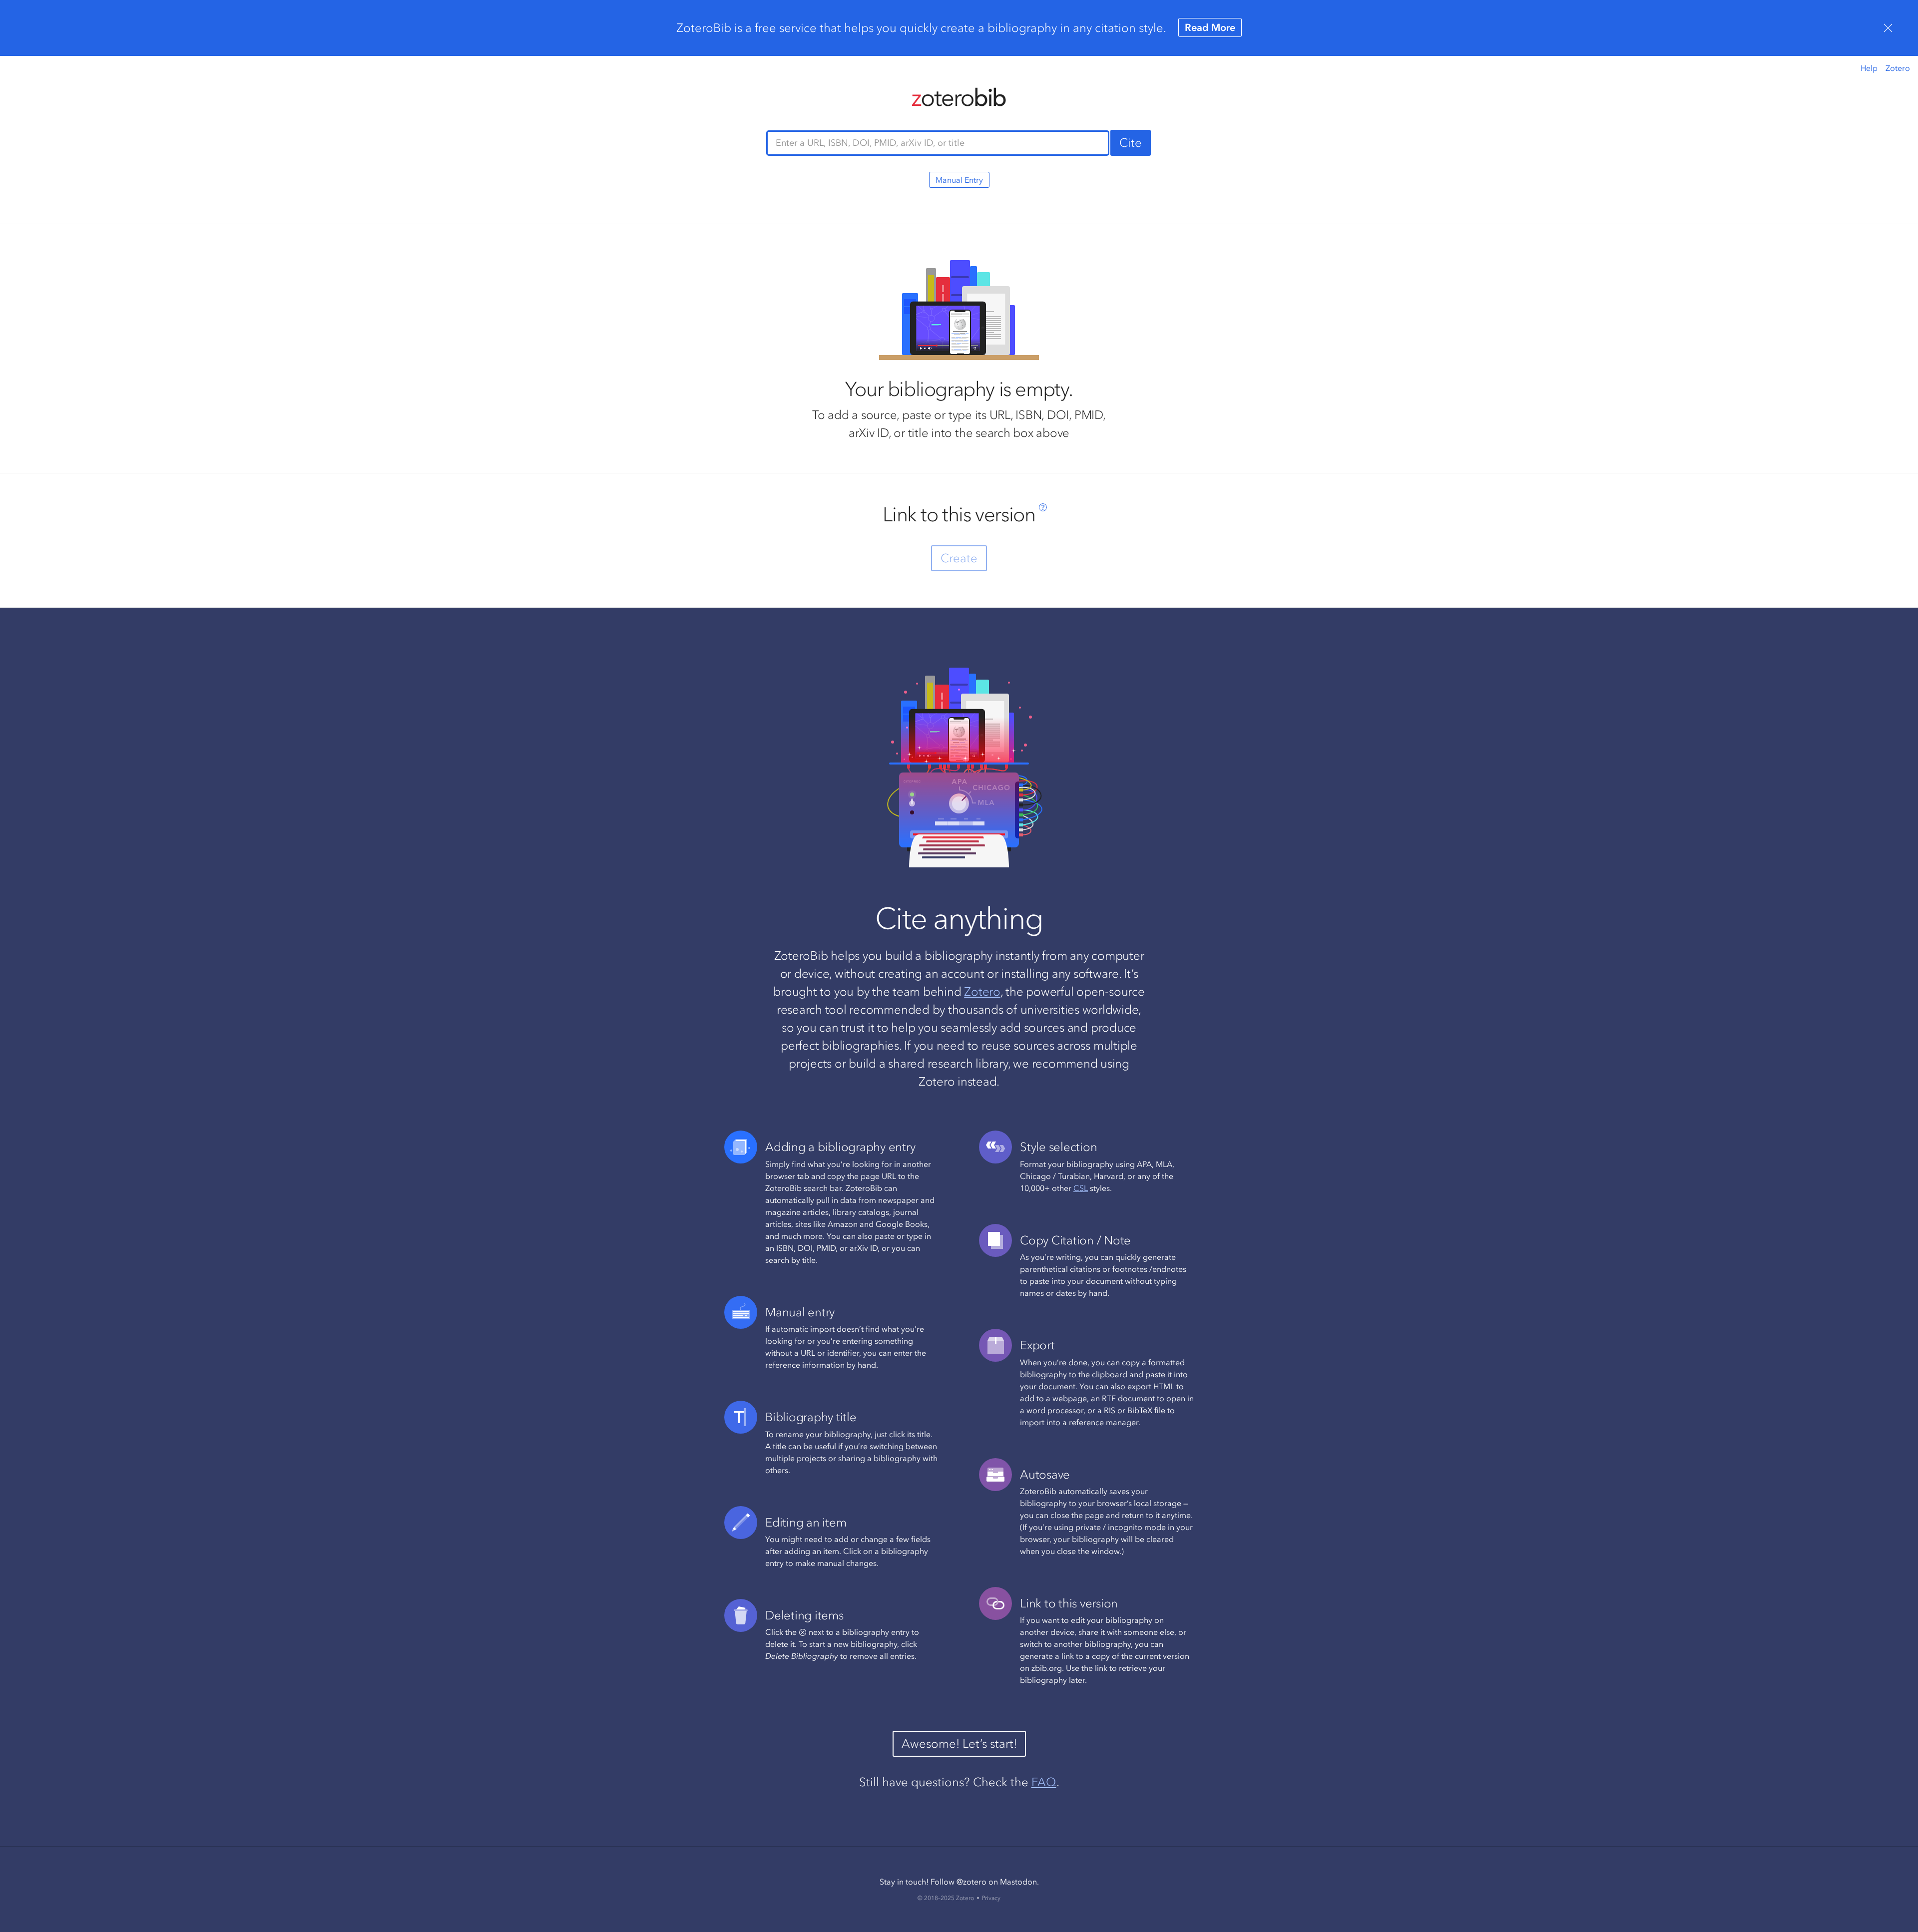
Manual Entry (959, 180)
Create (959, 558)
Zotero (1898, 68)
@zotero (971, 1882)
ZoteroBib (959, 97)
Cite (1131, 143)
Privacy (991, 1898)
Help (1869, 68)
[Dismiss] (1888, 28)
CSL (1081, 1188)
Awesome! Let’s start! (959, 1743)
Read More (1210, 27)
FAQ (1044, 1782)
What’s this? (1043, 507)
